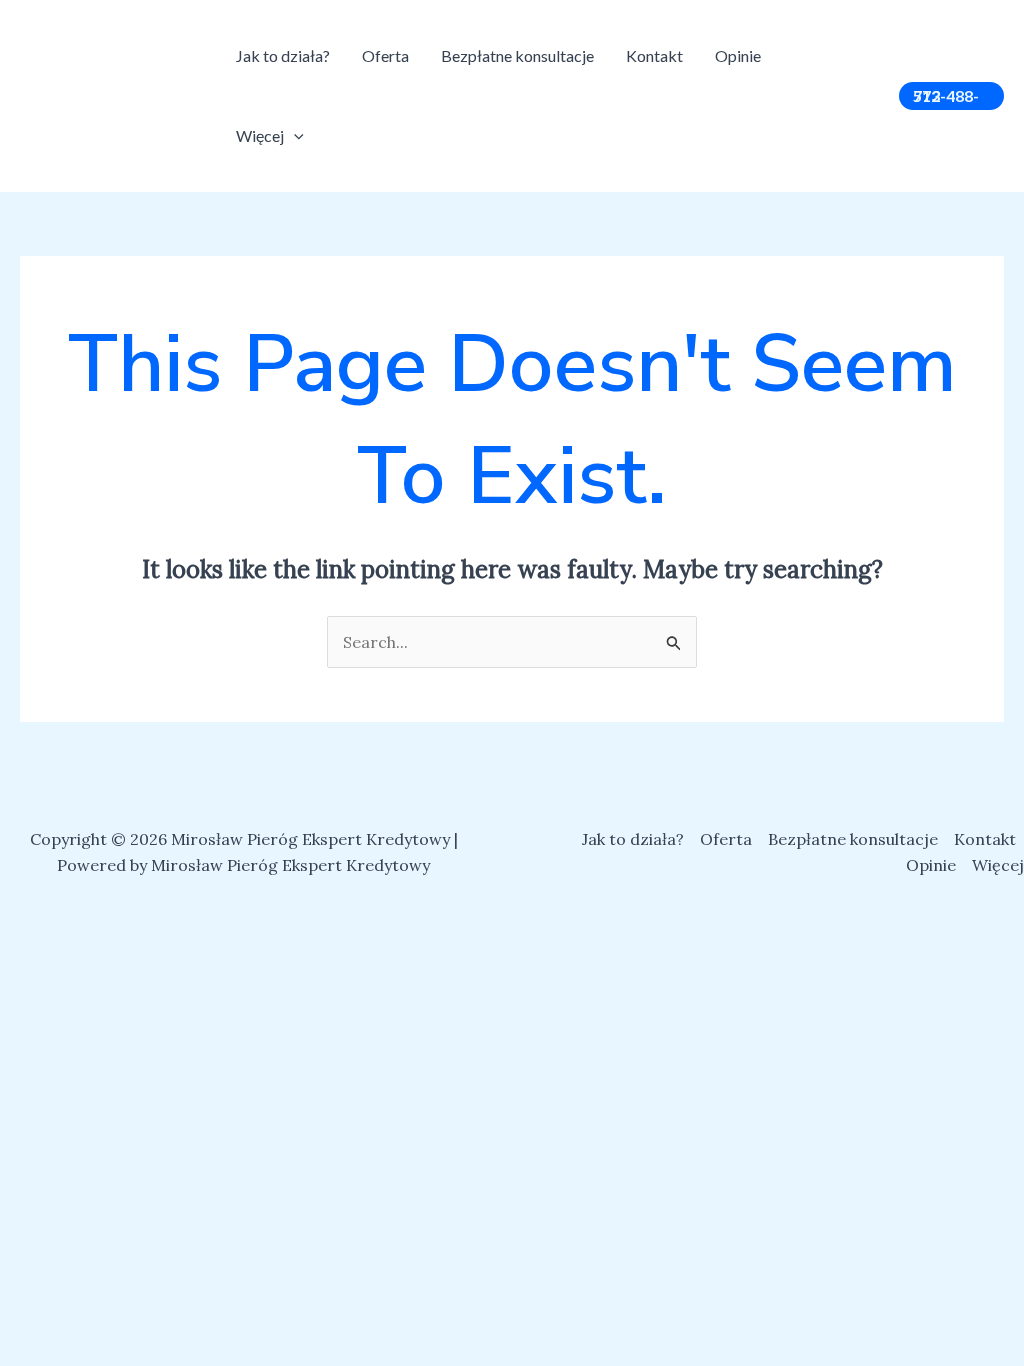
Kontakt (654, 55)
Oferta (385, 55)
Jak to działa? (283, 55)
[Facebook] (820, 85)
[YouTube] (826, 111)
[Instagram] (850, 85)
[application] (294, 135)
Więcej (260, 135)
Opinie (738, 55)
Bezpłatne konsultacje (517, 55)
